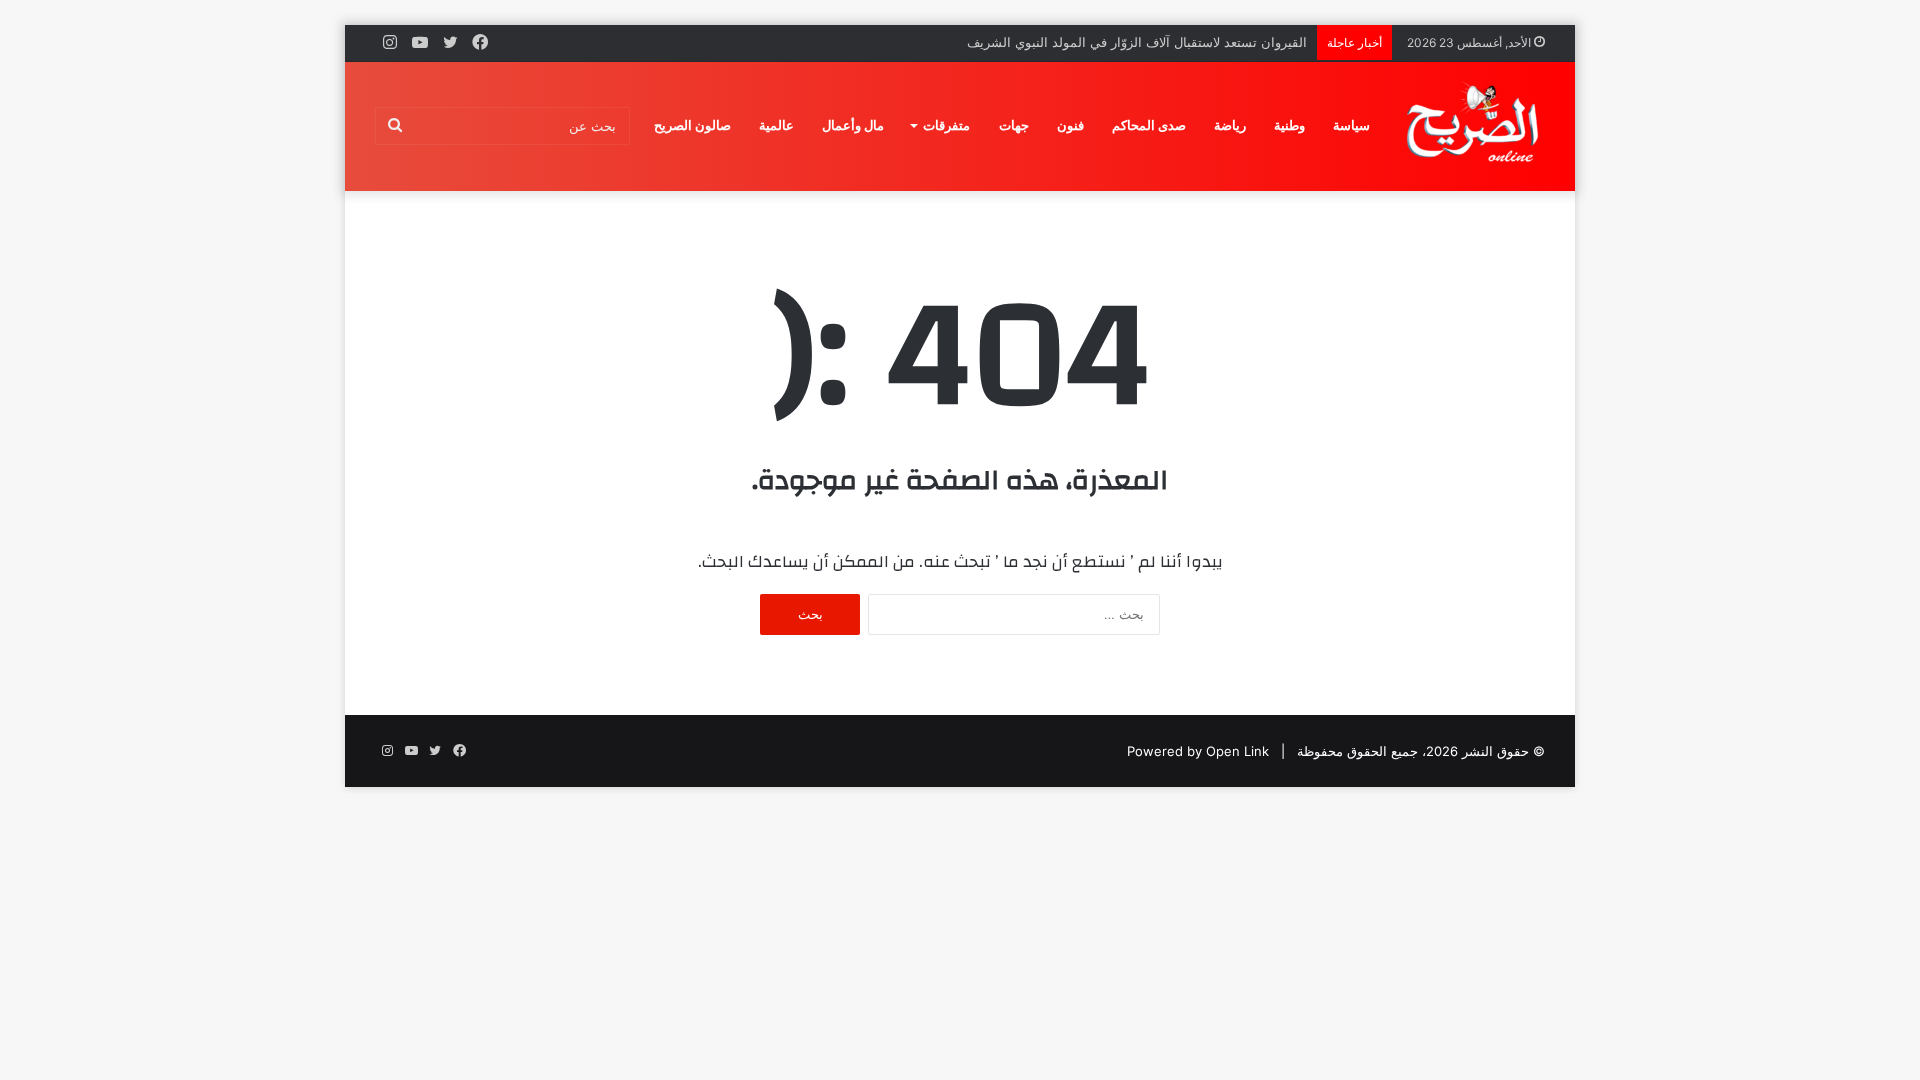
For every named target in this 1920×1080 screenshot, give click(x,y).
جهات (1014, 125)
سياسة (1351, 125)
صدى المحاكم (1149, 125)
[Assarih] (1476, 126)
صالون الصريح (692, 125)
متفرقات (946, 125)
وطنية (1289, 125)
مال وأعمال (853, 125)
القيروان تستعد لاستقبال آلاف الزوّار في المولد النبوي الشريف (1137, 42)
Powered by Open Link (1198, 751)
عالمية (776, 125)
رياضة (1230, 125)
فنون (1070, 125)
